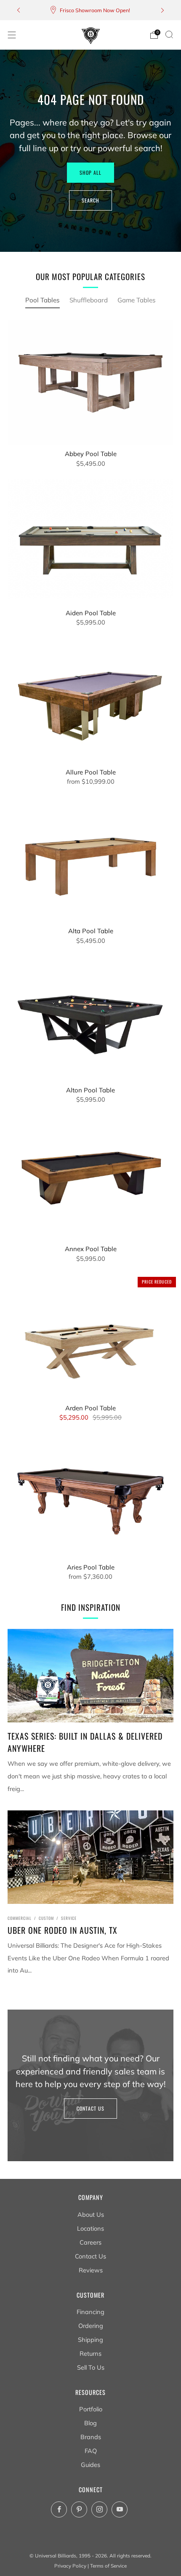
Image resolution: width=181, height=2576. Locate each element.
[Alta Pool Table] (90, 860)
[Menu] (12, 35)
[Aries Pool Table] (90, 1496)
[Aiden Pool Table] (90, 542)
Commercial (20, 1918)
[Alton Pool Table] (90, 1019)
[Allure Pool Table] (90, 701)
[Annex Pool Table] (90, 1178)
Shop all (90, 172)
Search (90, 200)
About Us (91, 2214)
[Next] (162, 10)
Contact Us (90, 2108)
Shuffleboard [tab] (89, 300)
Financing (90, 2312)
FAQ (91, 2451)
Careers (90, 2242)
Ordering (91, 2326)
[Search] (169, 35)
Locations (90, 2228)
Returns (90, 2353)
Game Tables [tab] (137, 300)
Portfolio (91, 2409)
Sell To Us (91, 2367)
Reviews (91, 2270)
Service (69, 1918)
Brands (91, 2437)
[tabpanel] (90, 957)
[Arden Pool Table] (90, 1337)
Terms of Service (108, 2566)
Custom (46, 1918)
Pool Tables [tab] (43, 300)
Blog (90, 2423)
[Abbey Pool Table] (90, 383)
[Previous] (19, 10)
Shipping (90, 2340)
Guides (90, 2465)
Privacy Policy (70, 2566)
